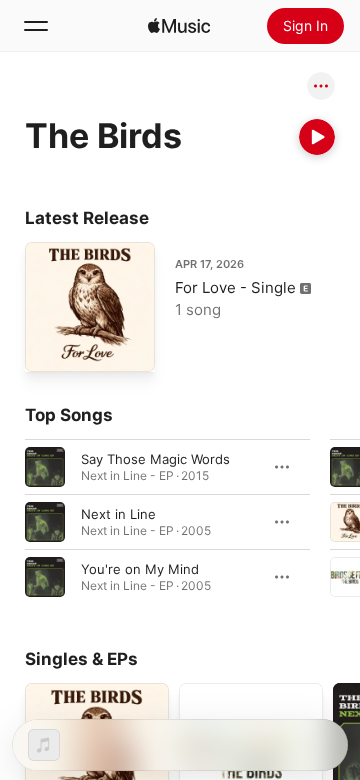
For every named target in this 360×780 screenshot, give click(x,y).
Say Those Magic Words (155, 459)
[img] (179, 26)
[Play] (317, 137)
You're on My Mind (140, 569)
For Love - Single (235, 287)
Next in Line (118, 514)
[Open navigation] (36, 26)
